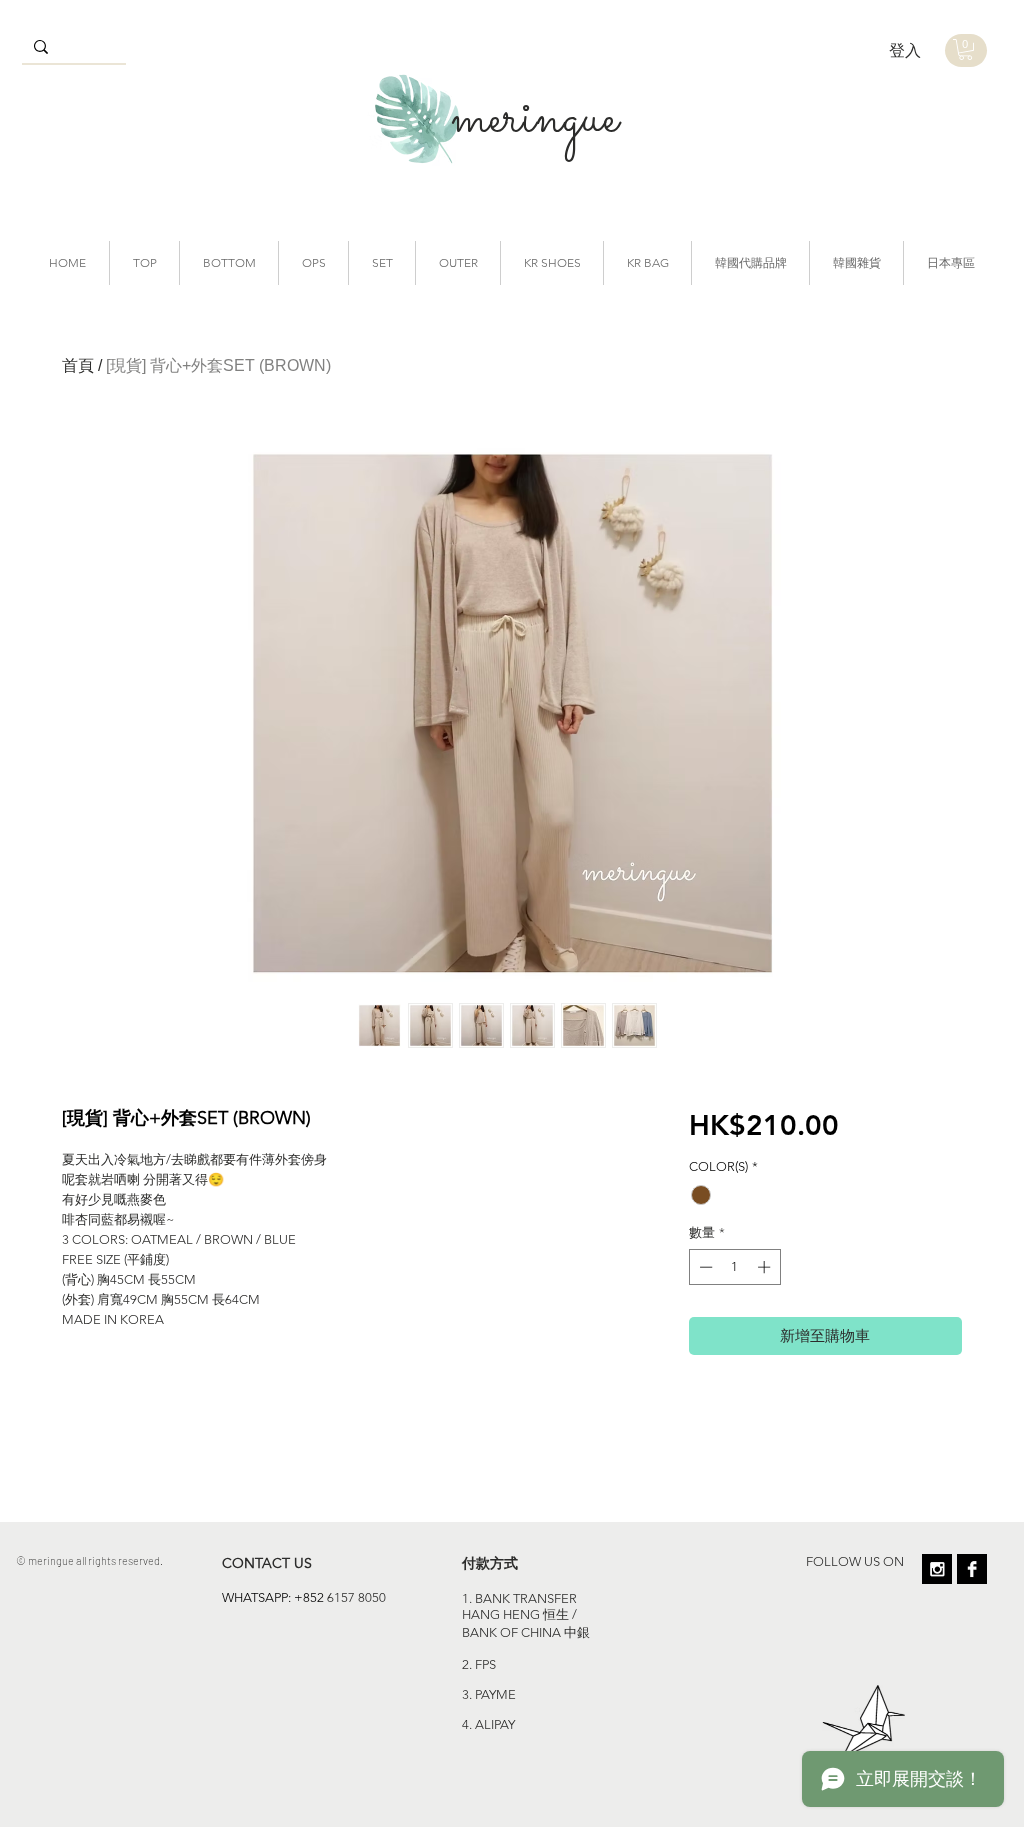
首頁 (78, 365)
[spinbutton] (734, 1267)
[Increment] (766, 1267)
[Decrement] (704, 1267)
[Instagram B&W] (937, 1569)
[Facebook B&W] (972, 1569)
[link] (965, 49)
